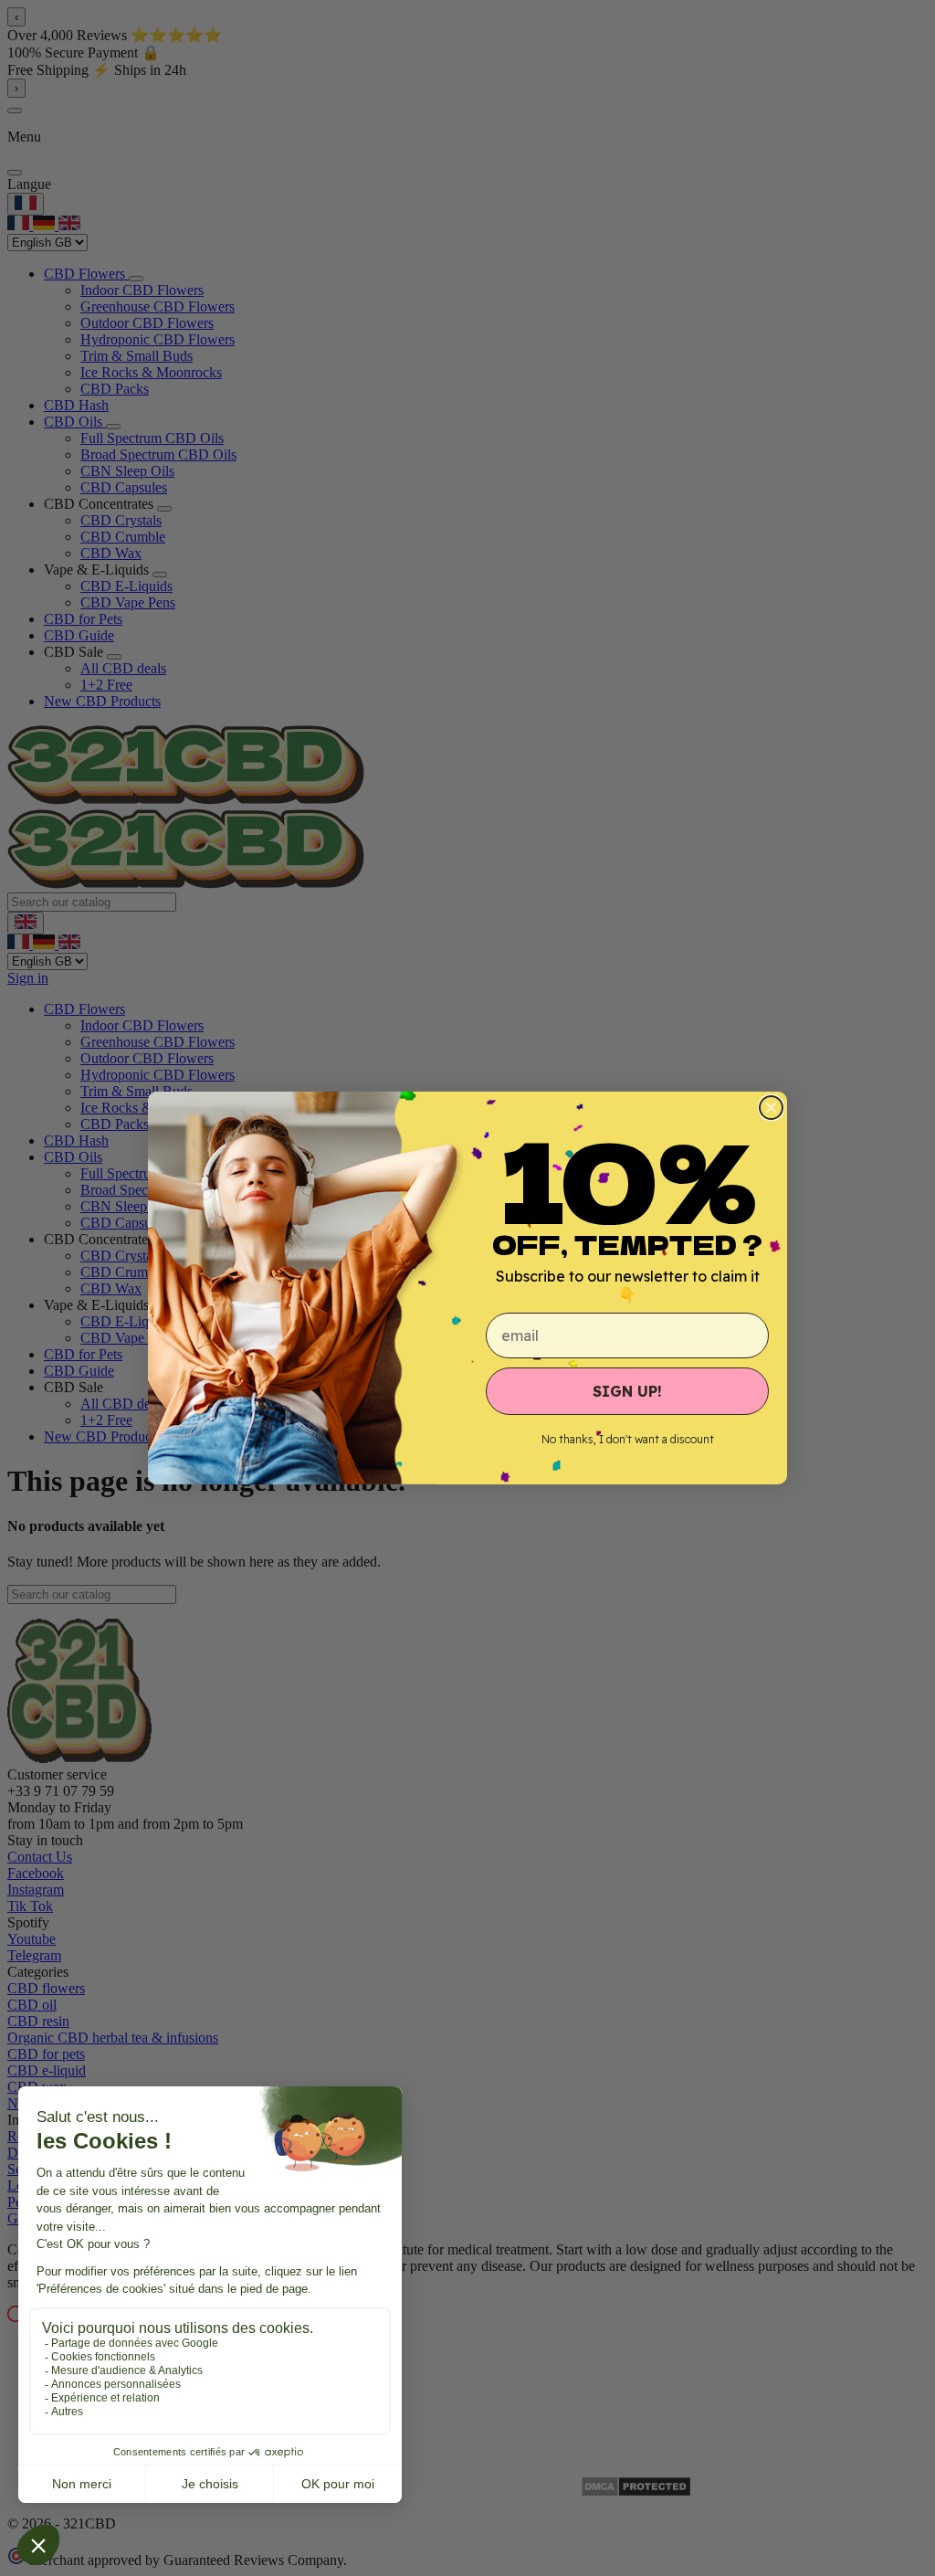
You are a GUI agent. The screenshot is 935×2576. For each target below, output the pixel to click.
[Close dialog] (771, 1108)
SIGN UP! (627, 1391)
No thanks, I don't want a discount (628, 1439)
